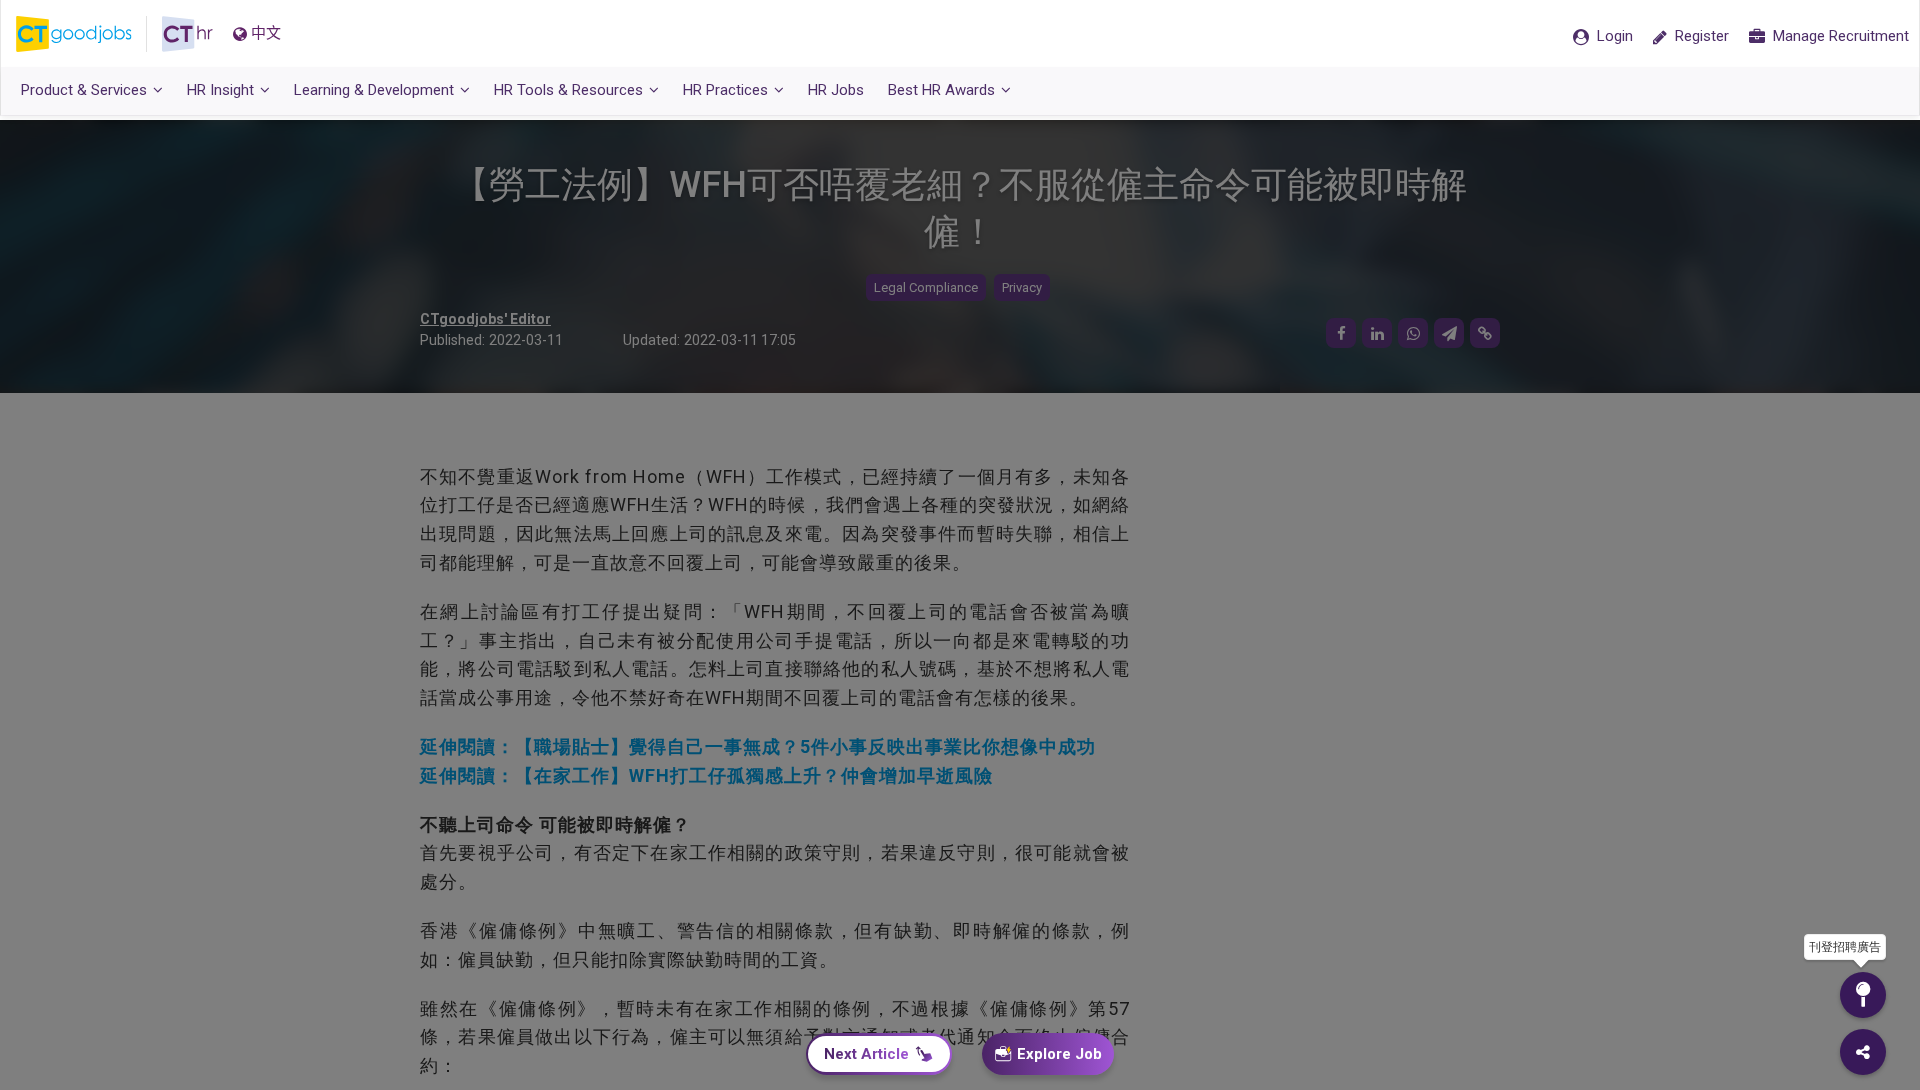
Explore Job (1059, 1054)
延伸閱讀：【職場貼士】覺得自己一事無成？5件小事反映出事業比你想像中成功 (758, 746)
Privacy (1022, 287)
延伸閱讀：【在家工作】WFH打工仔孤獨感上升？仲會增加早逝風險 (706, 775)
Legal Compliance (926, 287)
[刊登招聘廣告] (1863, 995)
